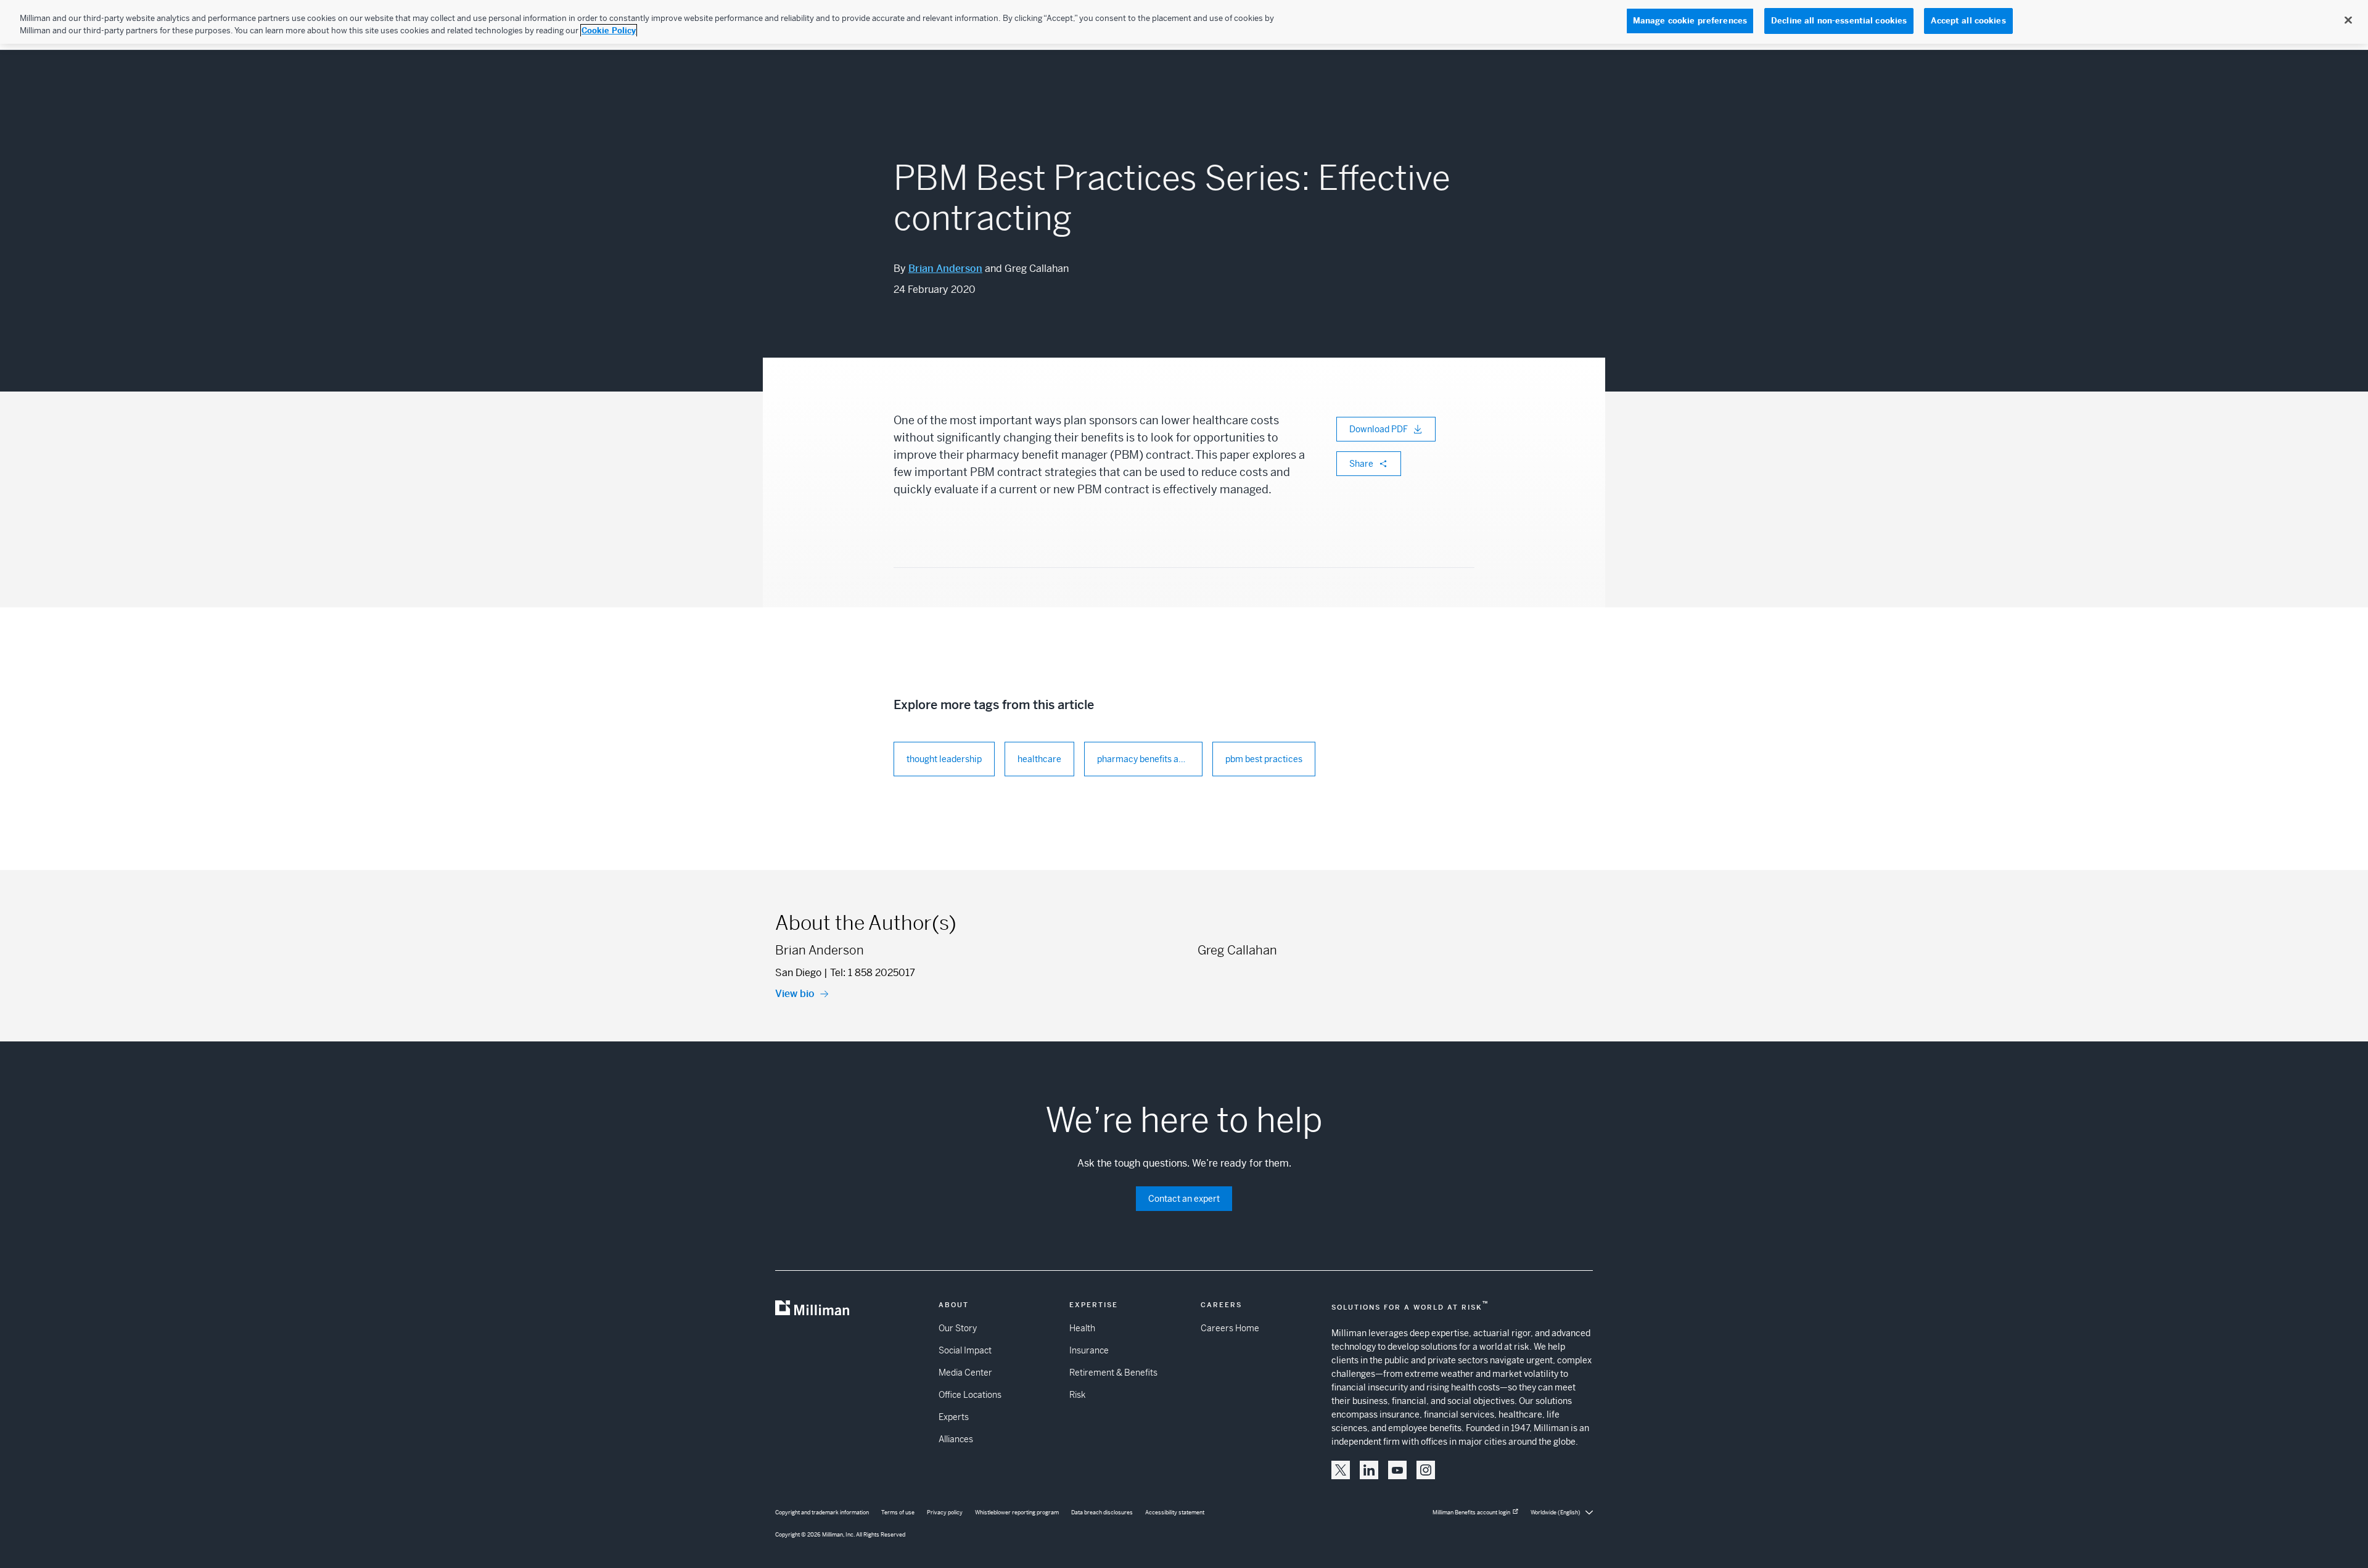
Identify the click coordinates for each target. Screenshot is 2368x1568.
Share (1361, 464)
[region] (1184, 22)
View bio (795, 994)
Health (1082, 1328)
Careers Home (1230, 1328)
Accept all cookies (1968, 21)
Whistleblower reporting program (1017, 1513)
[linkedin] (1369, 1470)
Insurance (1089, 1350)
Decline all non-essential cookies (1839, 21)
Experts (954, 1417)
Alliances (956, 1439)
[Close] (2348, 20)
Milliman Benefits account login (1471, 1513)
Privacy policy (945, 1513)
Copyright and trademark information (822, 1513)
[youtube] (1397, 1470)
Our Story (958, 1328)
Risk (1077, 1395)
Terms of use (898, 1513)
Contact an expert (1184, 1199)
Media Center (965, 1373)
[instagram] (1426, 1470)
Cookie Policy (609, 31)
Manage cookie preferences (1690, 21)
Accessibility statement (1175, 1513)
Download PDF (1379, 429)
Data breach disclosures (1102, 1513)
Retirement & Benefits (1113, 1373)
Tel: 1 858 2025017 (873, 973)
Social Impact (965, 1350)
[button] (1341, 1470)
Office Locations (970, 1395)
